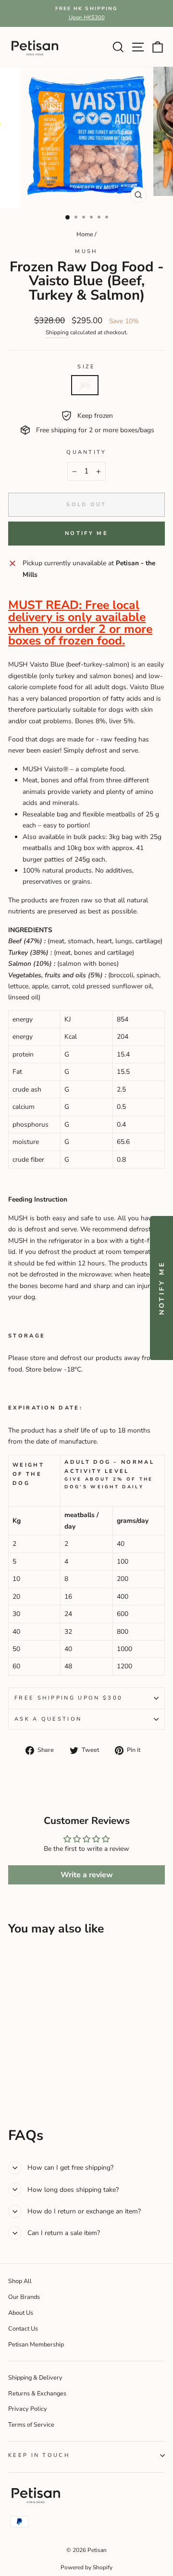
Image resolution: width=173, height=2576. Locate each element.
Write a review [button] (87, 1875)
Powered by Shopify (86, 2567)
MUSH (86, 251)
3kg (85, 385)
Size (86, 367)
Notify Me (86, 533)
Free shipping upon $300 (68, 1698)
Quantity (86, 452)
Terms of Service (31, 2425)
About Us (21, 2313)
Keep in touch (39, 2455)
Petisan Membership (36, 2345)
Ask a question (48, 1719)
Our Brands (24, 2297)
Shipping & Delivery (35, 2378)
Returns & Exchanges (37, 2394)
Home (85, 234)
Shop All (20, 2281)
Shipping (57, 332)
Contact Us (23, 2329)
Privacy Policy (28, 2409)
